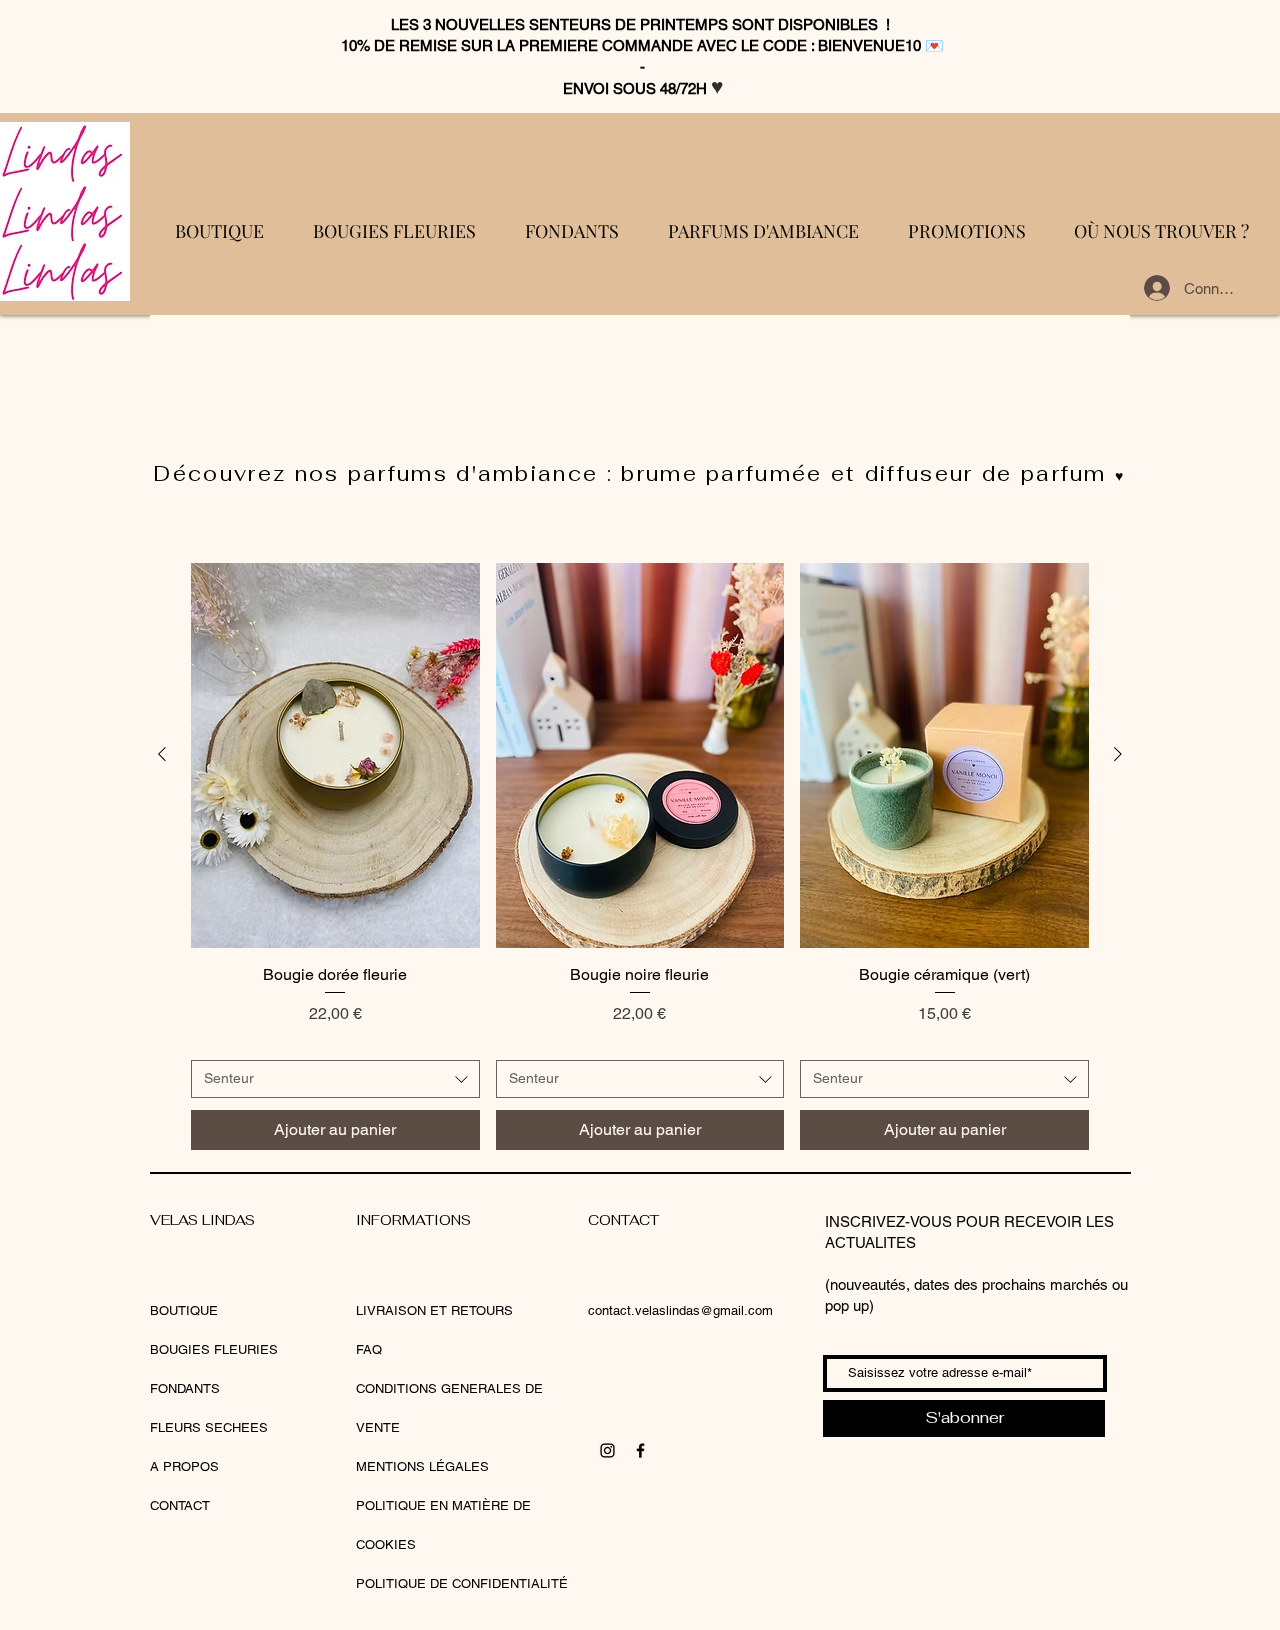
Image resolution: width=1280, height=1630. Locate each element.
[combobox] (335, 1079)
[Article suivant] (1118, 754)
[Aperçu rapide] (335, 755)
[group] (640, 856)
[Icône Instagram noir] (607, 1450)
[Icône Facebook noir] (640, 1450)
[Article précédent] (162, 754)
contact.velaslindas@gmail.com (680, 1310)
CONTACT (180, 1505)
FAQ (369, 1349)
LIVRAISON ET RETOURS (434, 1310)
